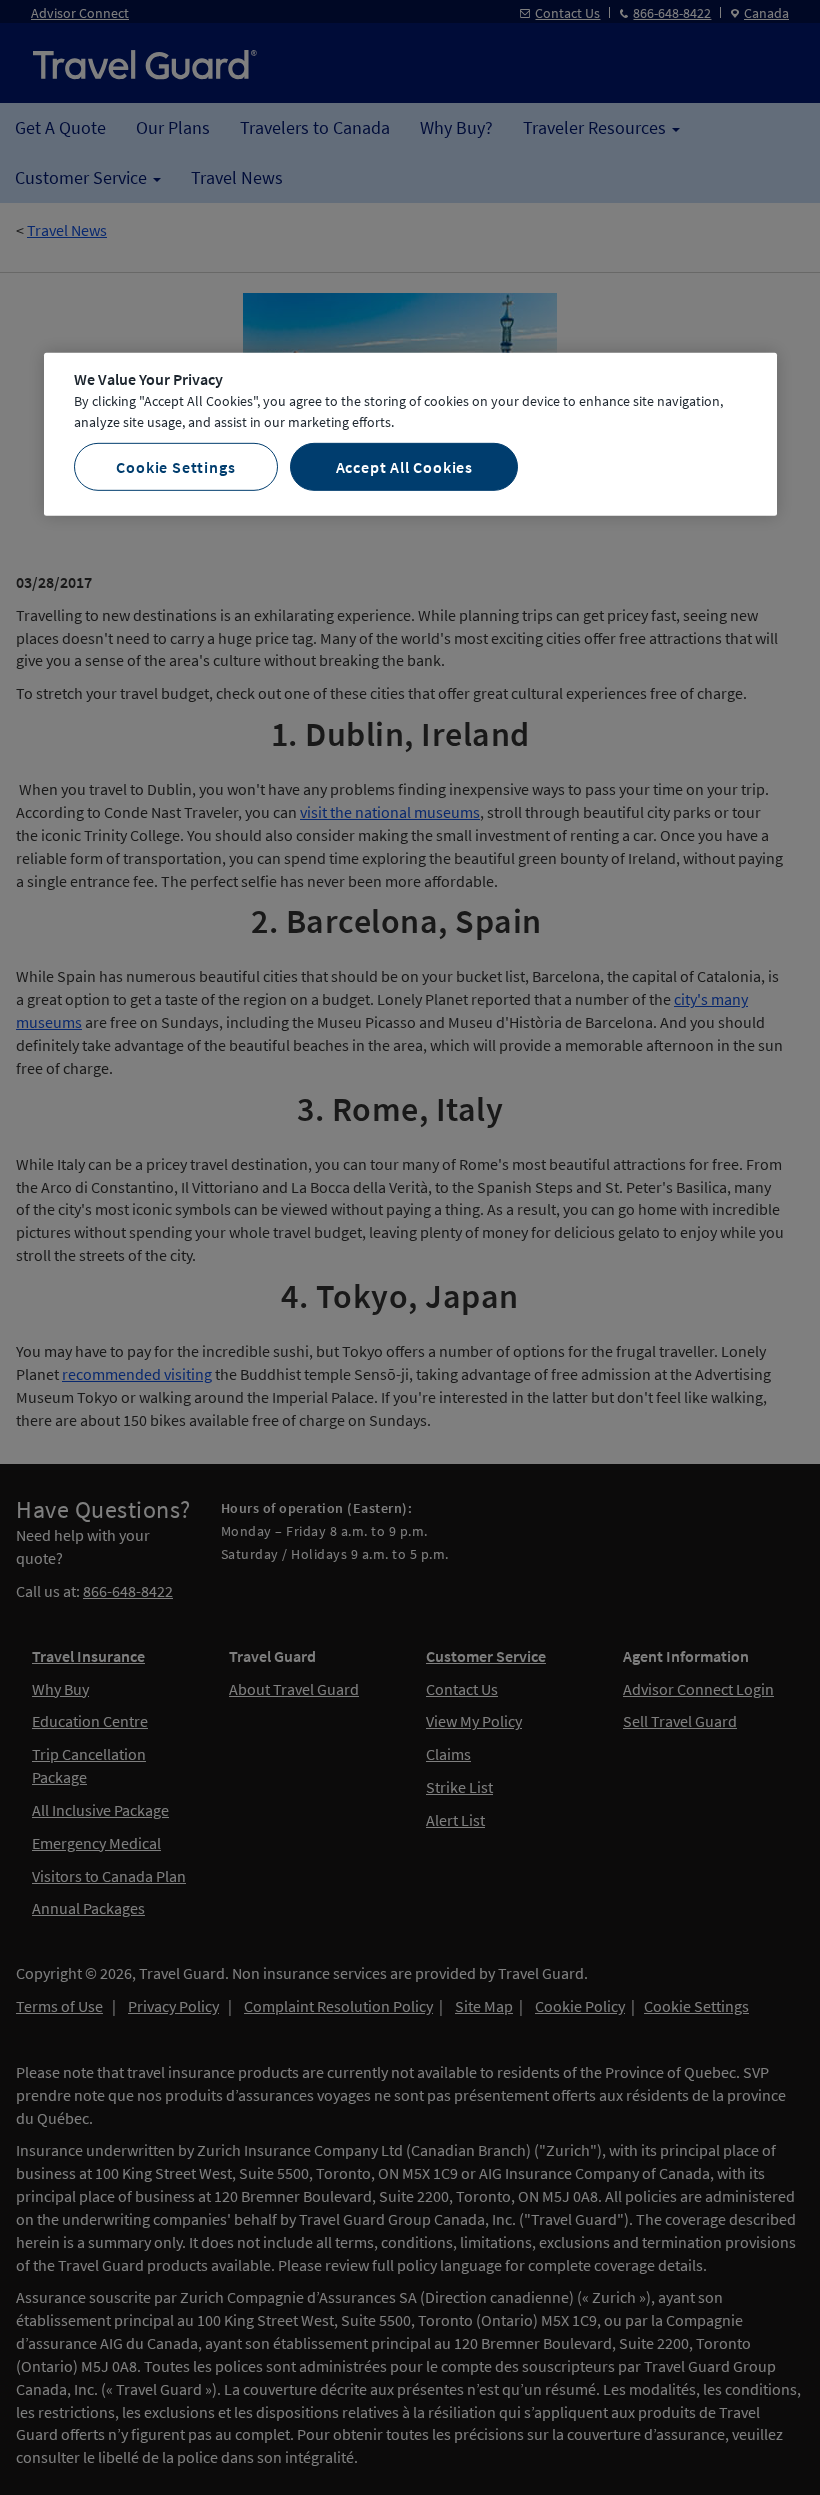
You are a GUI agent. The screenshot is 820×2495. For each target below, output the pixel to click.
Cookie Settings (175, 466)
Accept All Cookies (404, 466)
